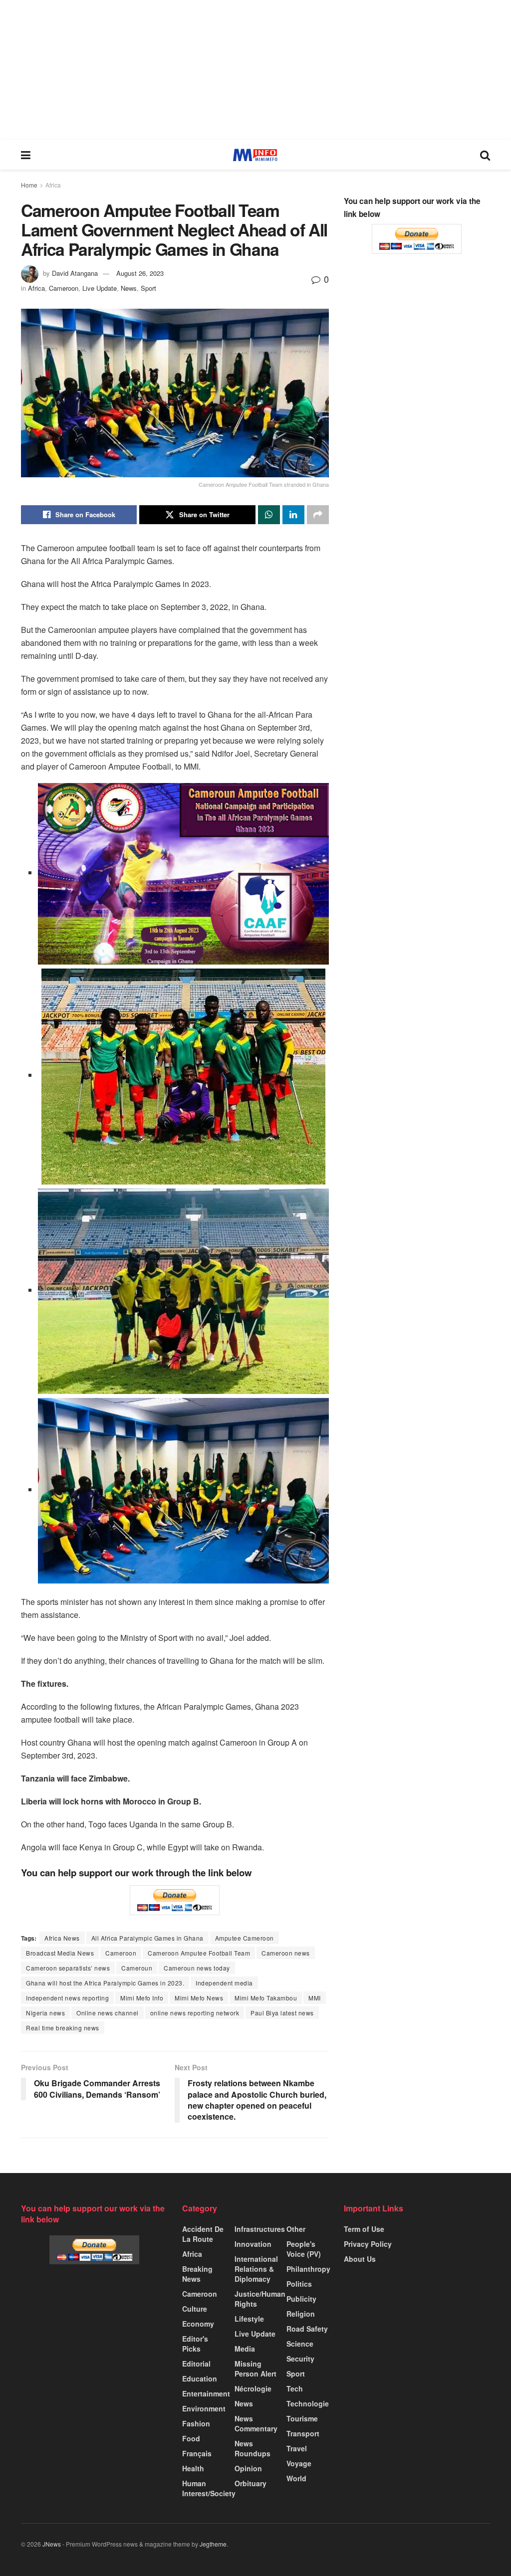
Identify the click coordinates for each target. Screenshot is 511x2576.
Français (197, 2453)
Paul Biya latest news (282, 2013)
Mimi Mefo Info (142, 1998)
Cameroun (137, 1968)
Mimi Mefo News (199, 1998)
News (129, 288)
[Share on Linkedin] (293, 515)
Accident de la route (203, 2234)
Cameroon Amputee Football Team (199, 1953)
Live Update (100, 288)
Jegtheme (213, 2544)
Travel (297, 2448)
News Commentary (256, 2423)
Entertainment (206, 2393)
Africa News (62, 1938)
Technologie (308, 2403)
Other (296, 2229)
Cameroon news (286, 1953)
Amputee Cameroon (245, 1938)
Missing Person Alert (255, 2369)
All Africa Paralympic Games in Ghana (147, 1938)
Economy (198, 2324)
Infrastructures (260, 2229)
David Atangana (75, 273)
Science (300, 2344)
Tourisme (302, 2418)
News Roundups (253, 2448)
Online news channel (108, 2013)
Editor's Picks (195, 2344)
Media (245, 2349)
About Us (360, 2259)
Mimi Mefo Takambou (266, 1998)
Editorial (196, 2364)
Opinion (248, 2468)
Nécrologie (253, 2388)
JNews (52, 2544)
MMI (315, 1998)
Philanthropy (308, 2269)
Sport (148, 288)
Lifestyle (249, 2319)
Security (300, 2359)
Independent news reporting (67, 1998)
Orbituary (251, 2483)
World (296, 2478)
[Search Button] (485, 155)
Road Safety (307, 2329)
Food (191, 2438)
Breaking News (197, 2274)
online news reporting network (195, 2013)
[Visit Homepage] (255, 155)
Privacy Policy (368, 2244)
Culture (195, 2309)
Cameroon (64, 288)
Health (193, 2468)
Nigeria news (45, 2013)
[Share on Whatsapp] (269, 515)
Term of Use (364, 2229)
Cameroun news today (197, 1968)
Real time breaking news (63, 2028)
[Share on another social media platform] (318, 515)
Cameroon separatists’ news (68, 1968)
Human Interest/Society (209, 2488)
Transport (303, 2433)
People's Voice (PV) (304, 2249)
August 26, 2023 (140, 273)
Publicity (301, 2299)
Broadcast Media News (60, 1953)
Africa (53, 185)
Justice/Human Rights (260, 2299)
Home (29, 185)
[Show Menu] (26, 155)
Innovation (253, 2244)
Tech (295, 2388)
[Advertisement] (255, 70)
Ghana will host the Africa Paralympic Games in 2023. (105, 1983)
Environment (204, 2408)
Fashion (196, 2423)
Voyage (299, 2463)
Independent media (224, 1983)
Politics (299, 2284)
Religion (301, 2314)
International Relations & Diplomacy (256, 2269)
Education (200, 2378)
